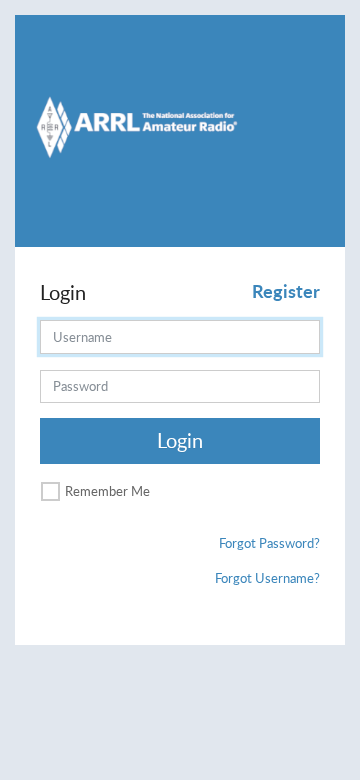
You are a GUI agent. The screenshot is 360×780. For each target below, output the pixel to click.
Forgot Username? (267, 578)
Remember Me (107, 491)
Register (286, 290)
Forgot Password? (269, 543)
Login (180, 440)
